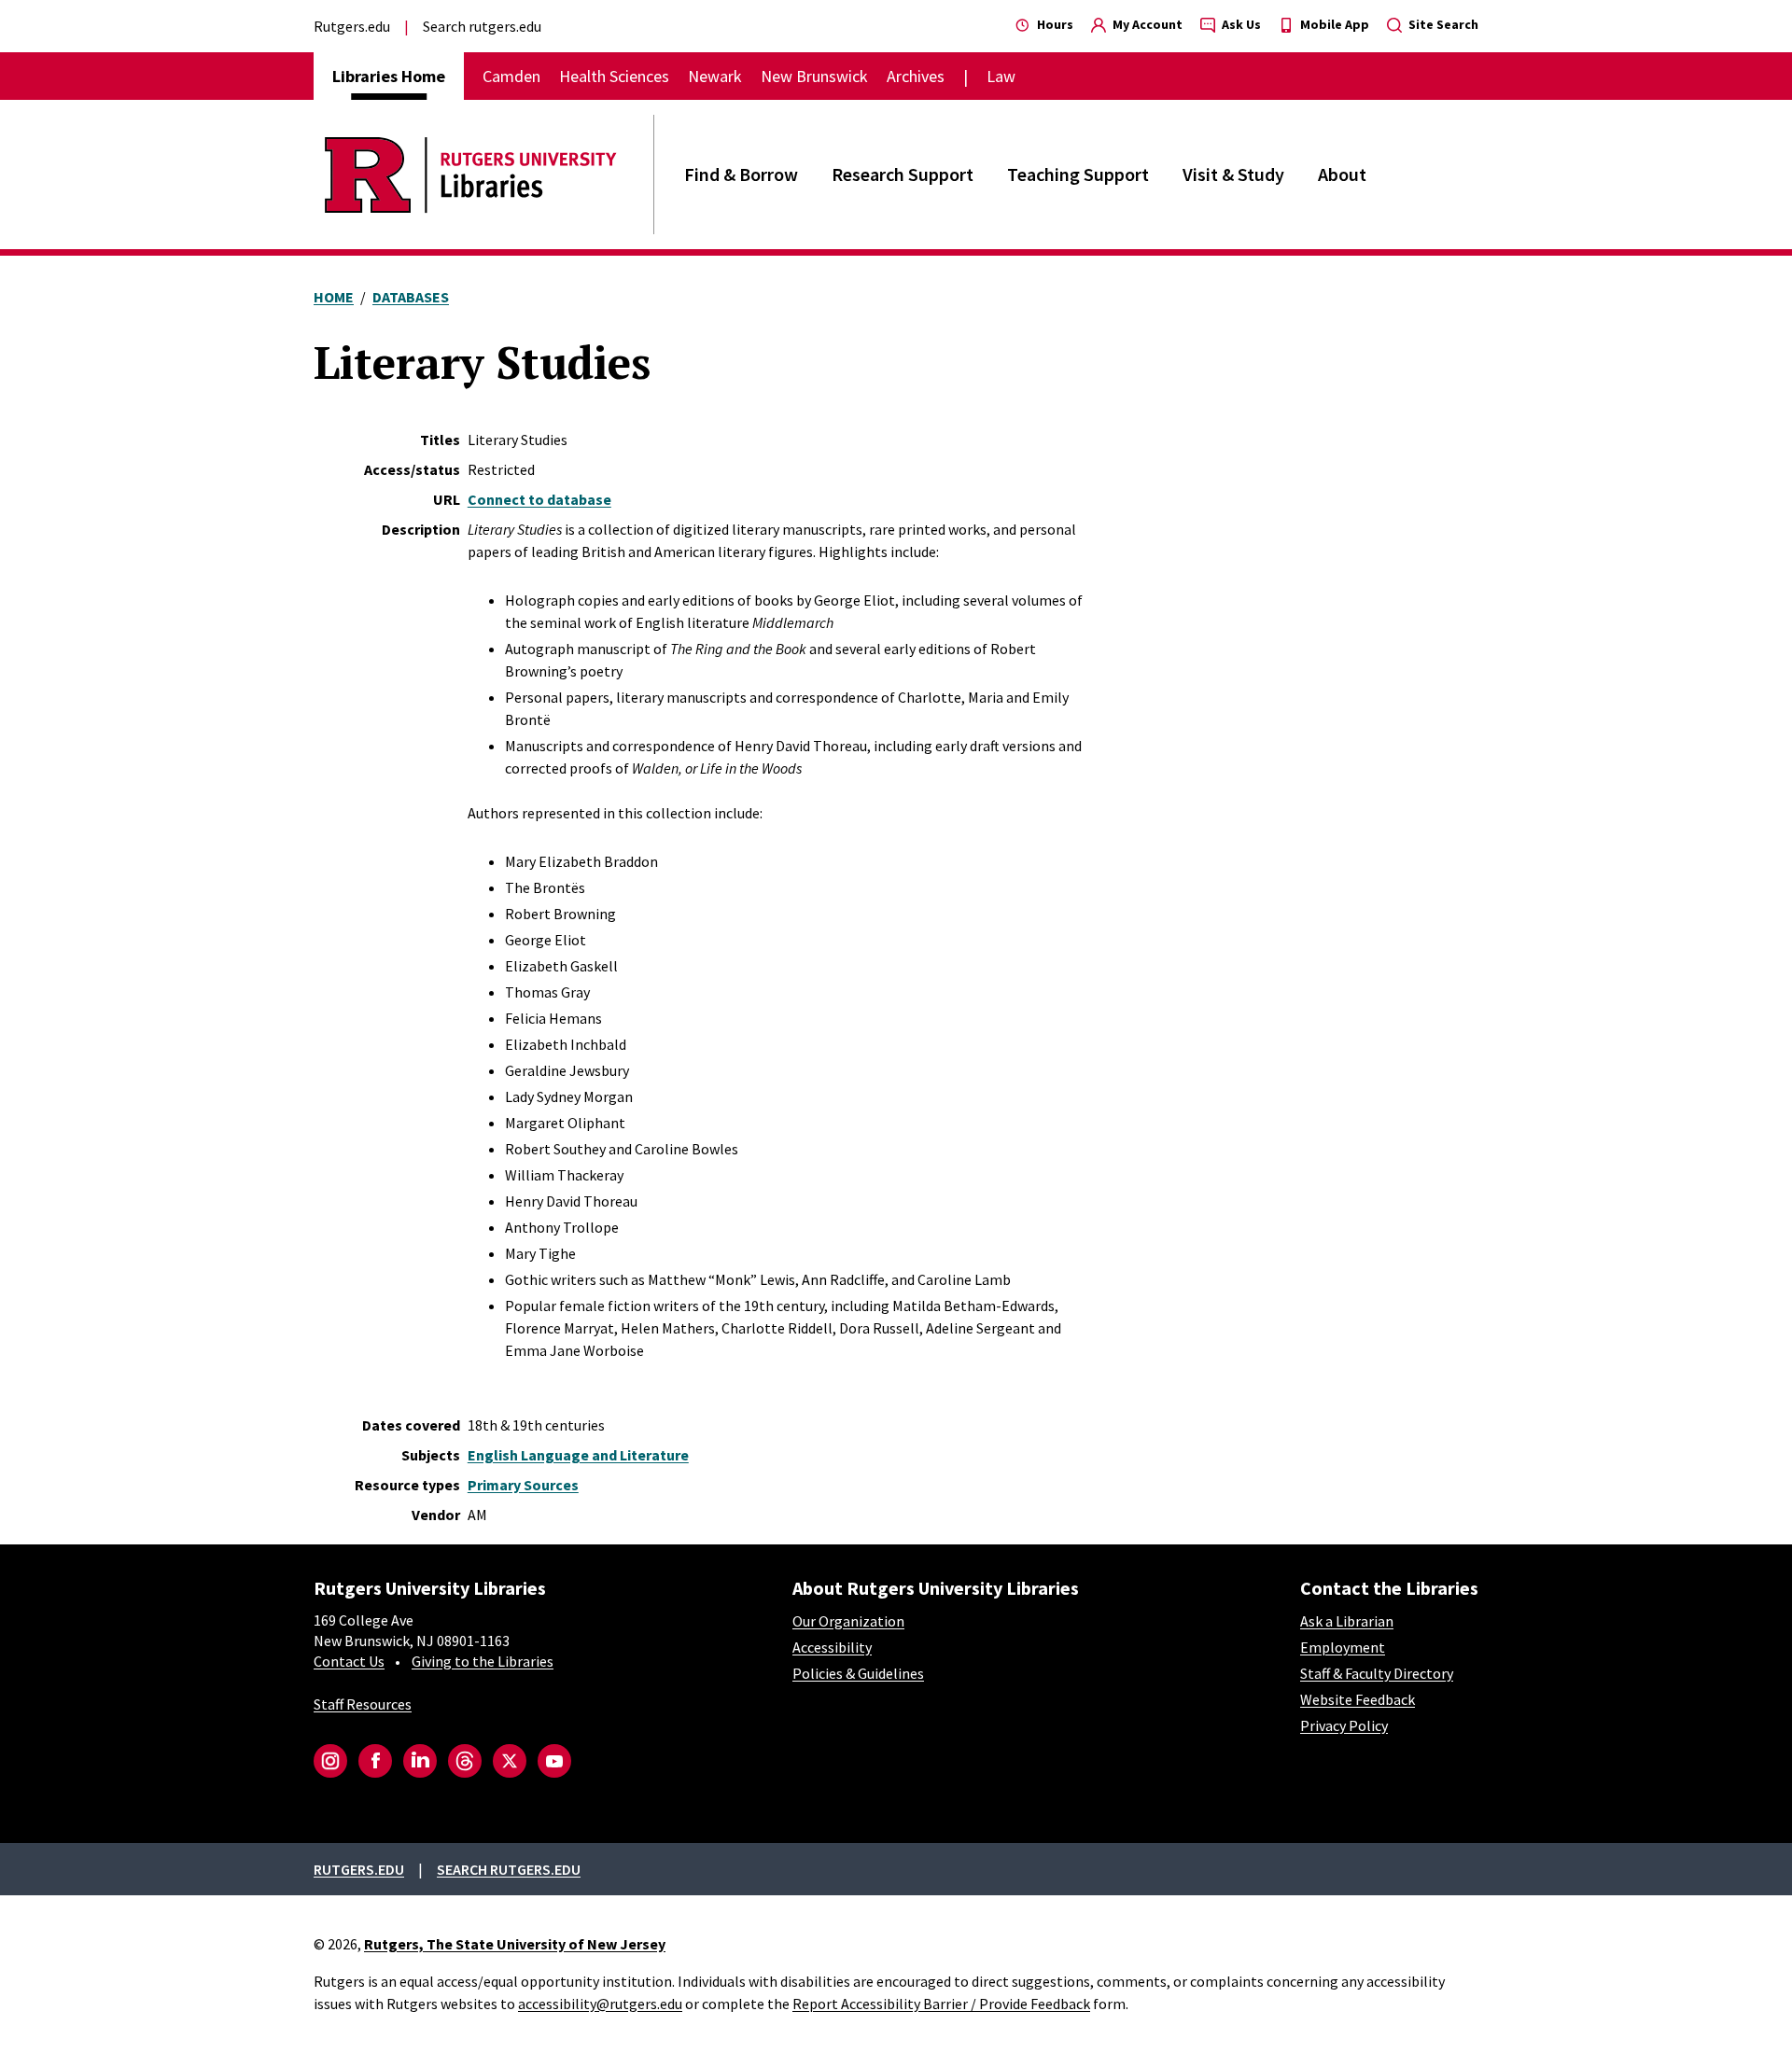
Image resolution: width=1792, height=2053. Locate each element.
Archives (916, 76)
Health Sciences (614, 76)
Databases (411, 297)
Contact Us (349, 1661)
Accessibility (832, 1647)
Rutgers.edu (352, 26)
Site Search (1442, 24)
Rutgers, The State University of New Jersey (515, 1944)
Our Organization (848, 1621)
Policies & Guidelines (858, 1673)
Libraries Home (389, 76)
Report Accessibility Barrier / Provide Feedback (941, 2004)
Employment (1343, 1647)
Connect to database (539, 499)
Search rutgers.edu (482, 26)
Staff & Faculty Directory (1377, 1673)
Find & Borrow (741, 174)
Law (1001, 76)
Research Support (903, 174)
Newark (715, 76)
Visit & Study (1233, 174)
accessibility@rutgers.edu (600, 2004)
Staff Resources (363, 1704)
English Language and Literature (578, 1455)
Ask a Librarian (1347, 1621)
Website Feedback (1358, 1699)
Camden (511, 76)
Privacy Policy (1344, 1725)
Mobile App (1333, 24)
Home (334, 297)
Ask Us (1240, 24)
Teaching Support (1078, 174)
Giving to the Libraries (483, 1661)
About (1342, 174)
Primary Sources (523, 1485)
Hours (1054, 24)
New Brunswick (814, 76)
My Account (1146, 24)
